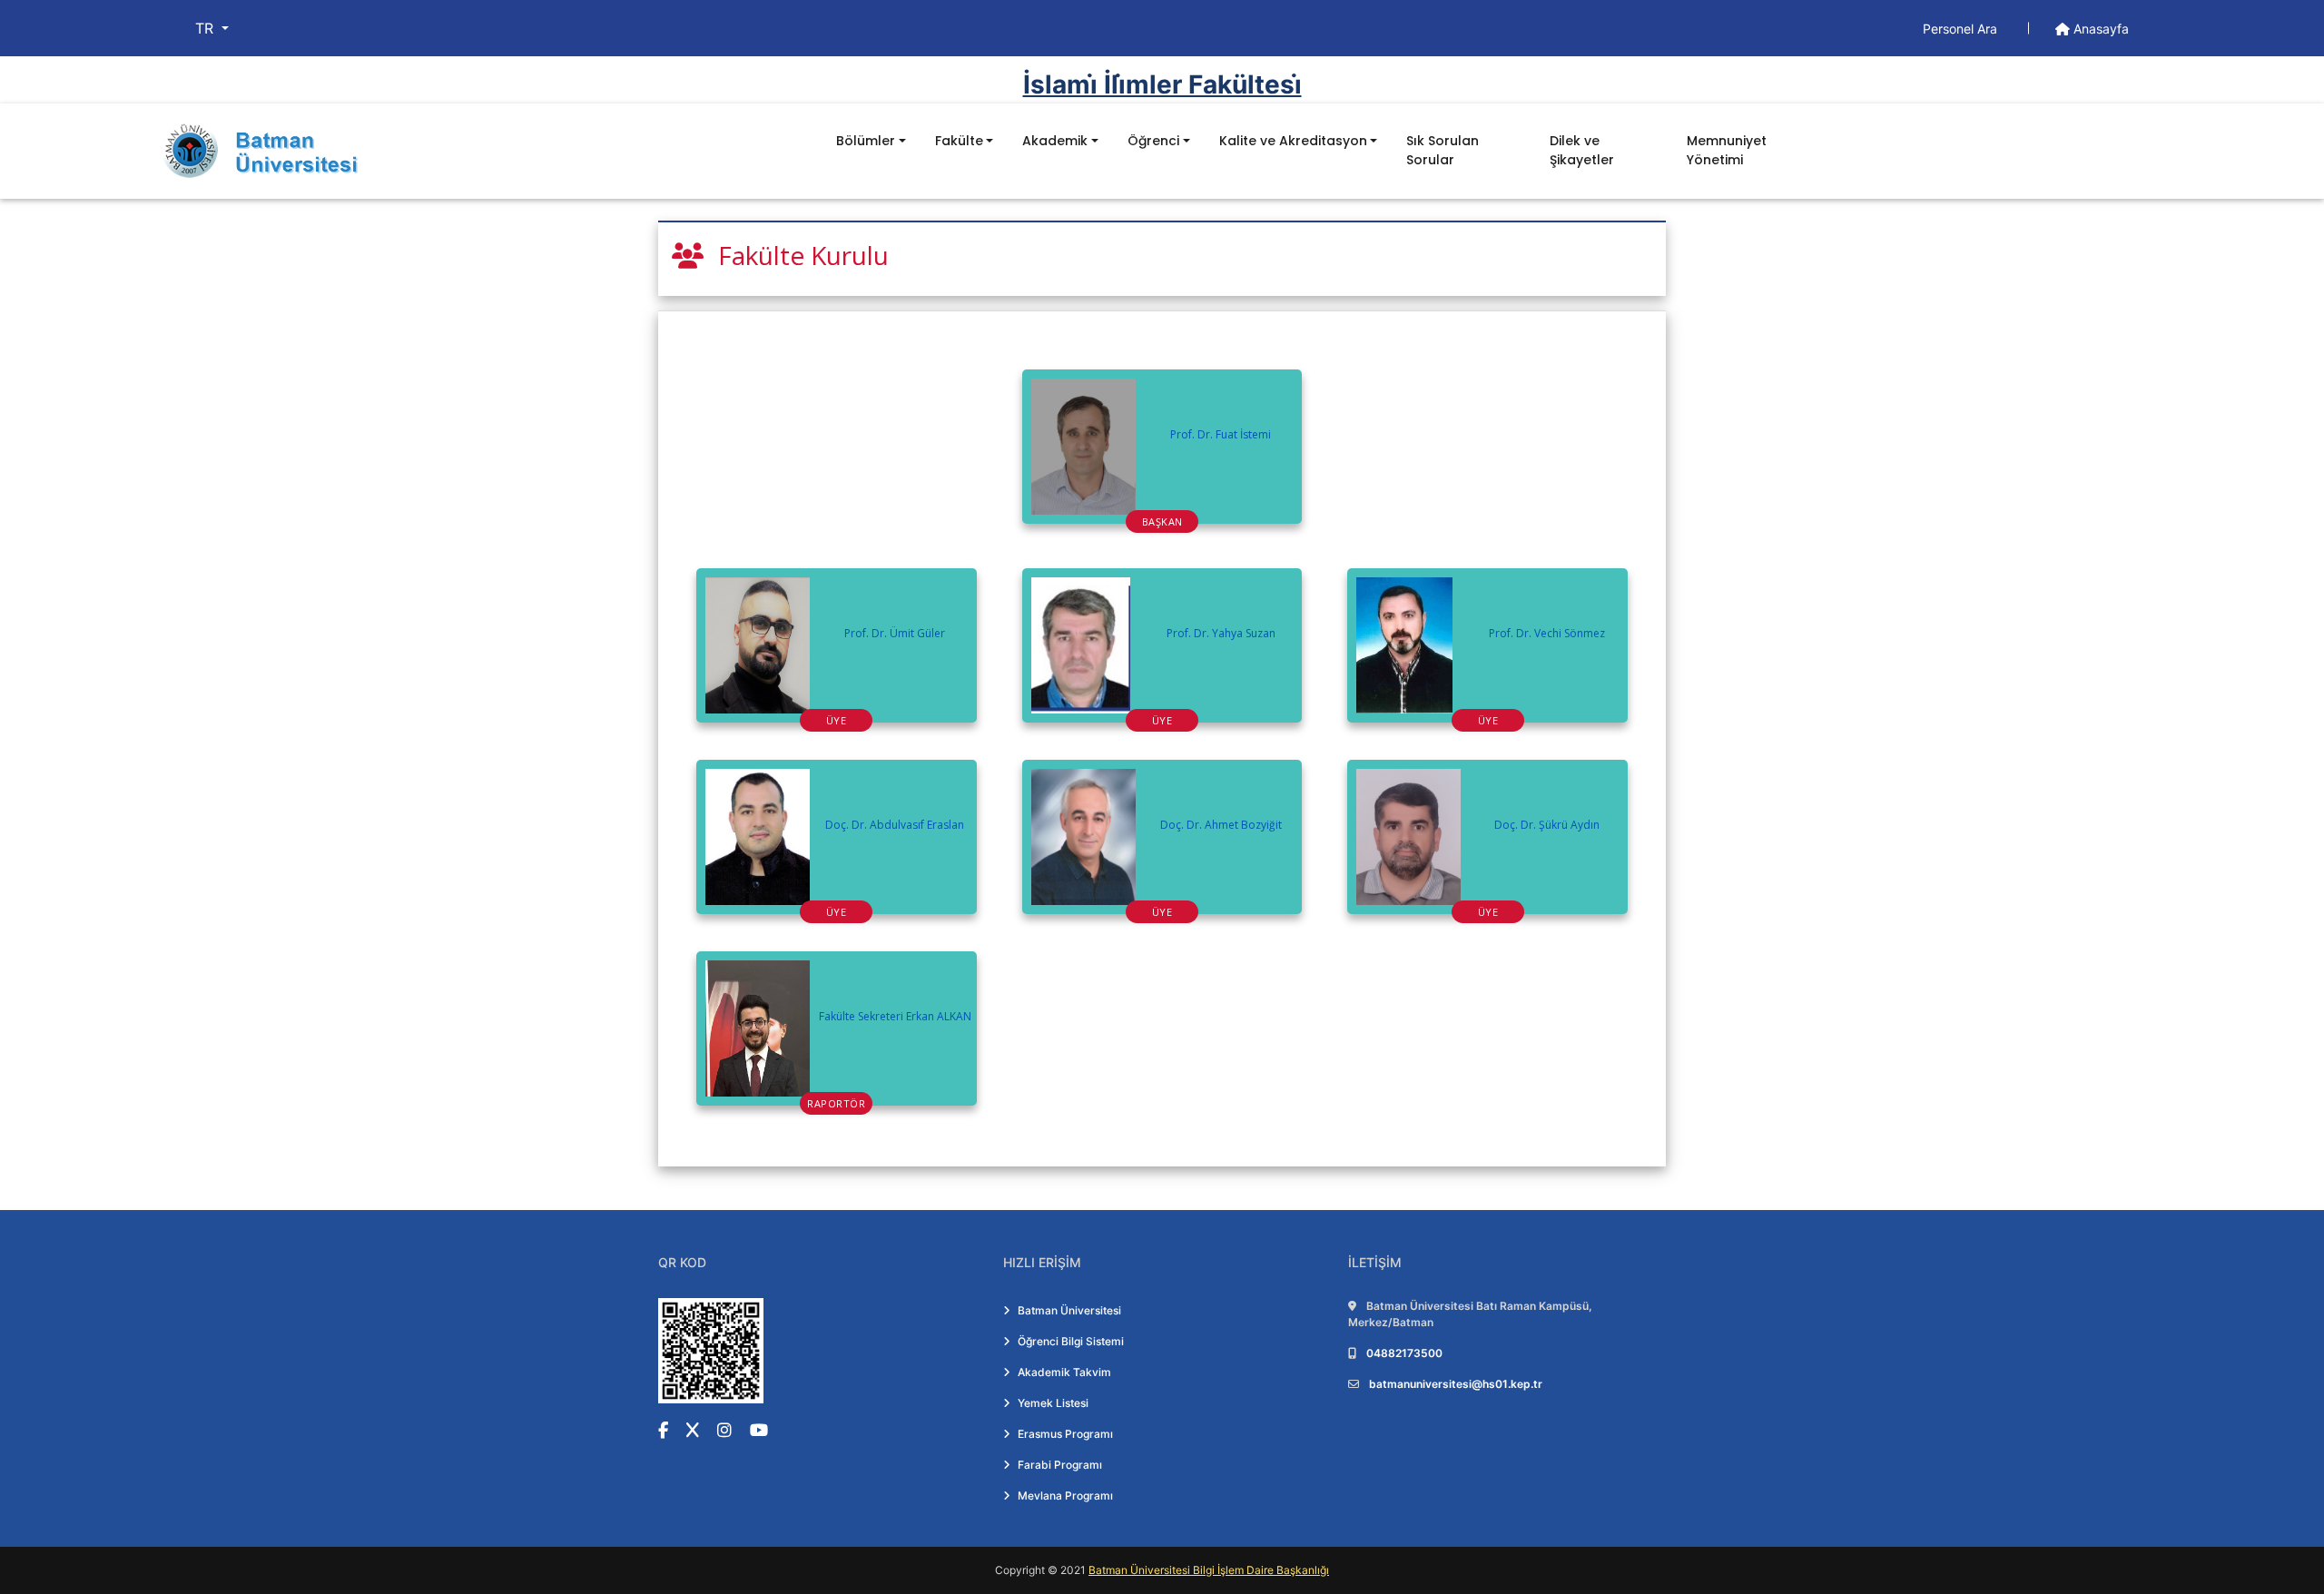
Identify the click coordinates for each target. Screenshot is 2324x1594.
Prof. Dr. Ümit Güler (895, 633)
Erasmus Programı (1065, 1434)
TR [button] (207, 28)
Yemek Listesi (1053, 1403)
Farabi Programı (1060, 1465)
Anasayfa (2099, 29)
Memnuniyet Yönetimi (1727, 150)
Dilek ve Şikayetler (1582, 150)
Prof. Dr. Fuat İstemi (1221, 434)
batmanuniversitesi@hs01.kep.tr (1456, 1384)
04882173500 (1404, 1353)
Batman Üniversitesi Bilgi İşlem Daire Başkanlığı (1209, 1570)
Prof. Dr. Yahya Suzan (1221, 633)
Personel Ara (1962, 29)
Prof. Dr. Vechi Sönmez (1547, 633)
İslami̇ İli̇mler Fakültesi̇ (1162, 84)
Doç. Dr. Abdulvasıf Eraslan (895, 825)
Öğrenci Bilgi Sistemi (1071, 1341)
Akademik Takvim (1064, 1372)
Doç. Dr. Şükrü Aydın (1547, 825)
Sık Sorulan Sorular (1443, 150)
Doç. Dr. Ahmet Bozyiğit (1221, 825)
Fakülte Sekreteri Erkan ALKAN (895, 1016)
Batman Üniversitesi (1069, 1310)
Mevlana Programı (1065, 1496)
